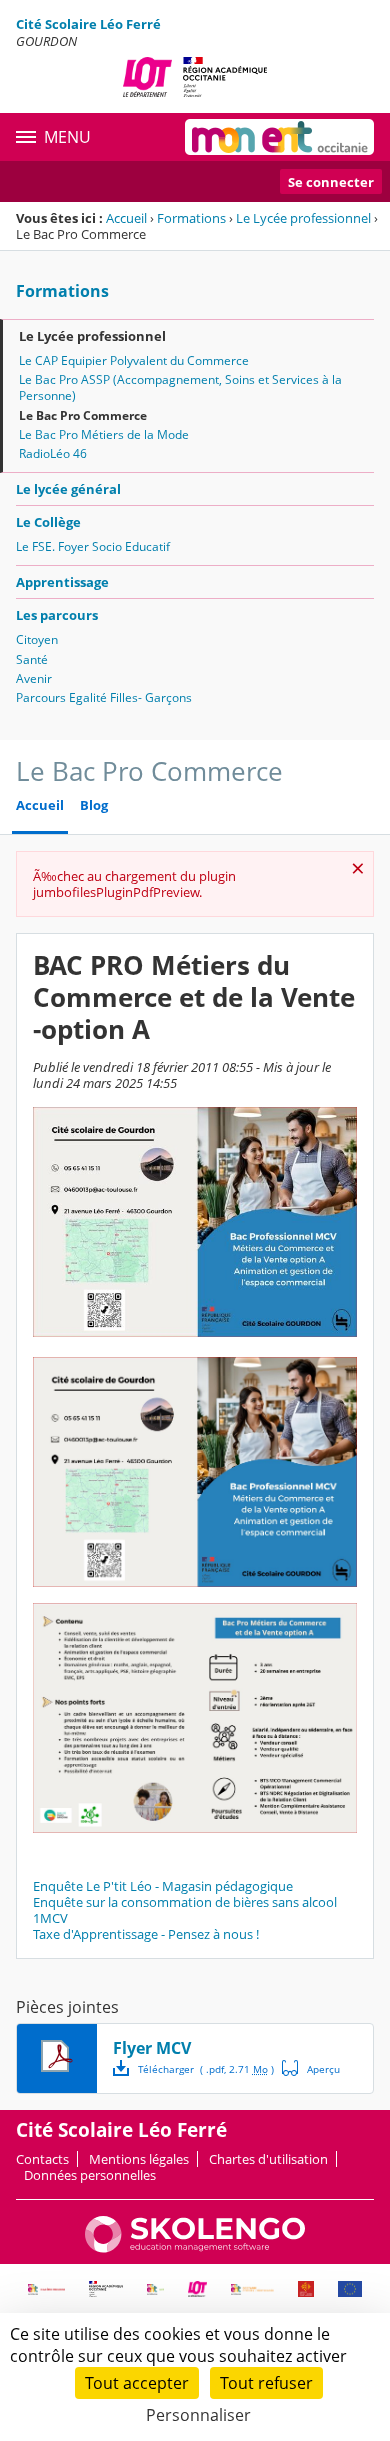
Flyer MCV (152, 2048)
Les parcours (57, 615)
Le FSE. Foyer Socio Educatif (93, 546)
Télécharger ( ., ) (206, 2069)
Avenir (34, 678)
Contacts (42, 2159)
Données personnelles (90, 2175)
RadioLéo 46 (53, 453)
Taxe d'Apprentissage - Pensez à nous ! (146, 1934)
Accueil (126, 218)
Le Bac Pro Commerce (83, 415)
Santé (32, 659)
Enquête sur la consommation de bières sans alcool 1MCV (185, 1910)
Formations (191, 218)
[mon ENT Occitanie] (279, 137)
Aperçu (311, 2068)
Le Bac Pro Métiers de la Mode (104, 434)
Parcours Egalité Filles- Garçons (104, 697)
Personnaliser (198, 2415)
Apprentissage (62, 582)
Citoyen (37, 639)
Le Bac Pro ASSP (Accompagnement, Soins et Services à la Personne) (180, 387)
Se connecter (331, 182)
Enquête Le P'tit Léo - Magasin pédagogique (163, 1886)
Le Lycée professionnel (303, 218)
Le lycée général (68, 489)
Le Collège (48, 522)
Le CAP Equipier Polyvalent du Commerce (134, 360)
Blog (94, 805)
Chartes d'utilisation (268, 2159)
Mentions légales (139, 2159)
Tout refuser (266, 2383)
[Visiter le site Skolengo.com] (195, 2248)
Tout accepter (137, 2383)
